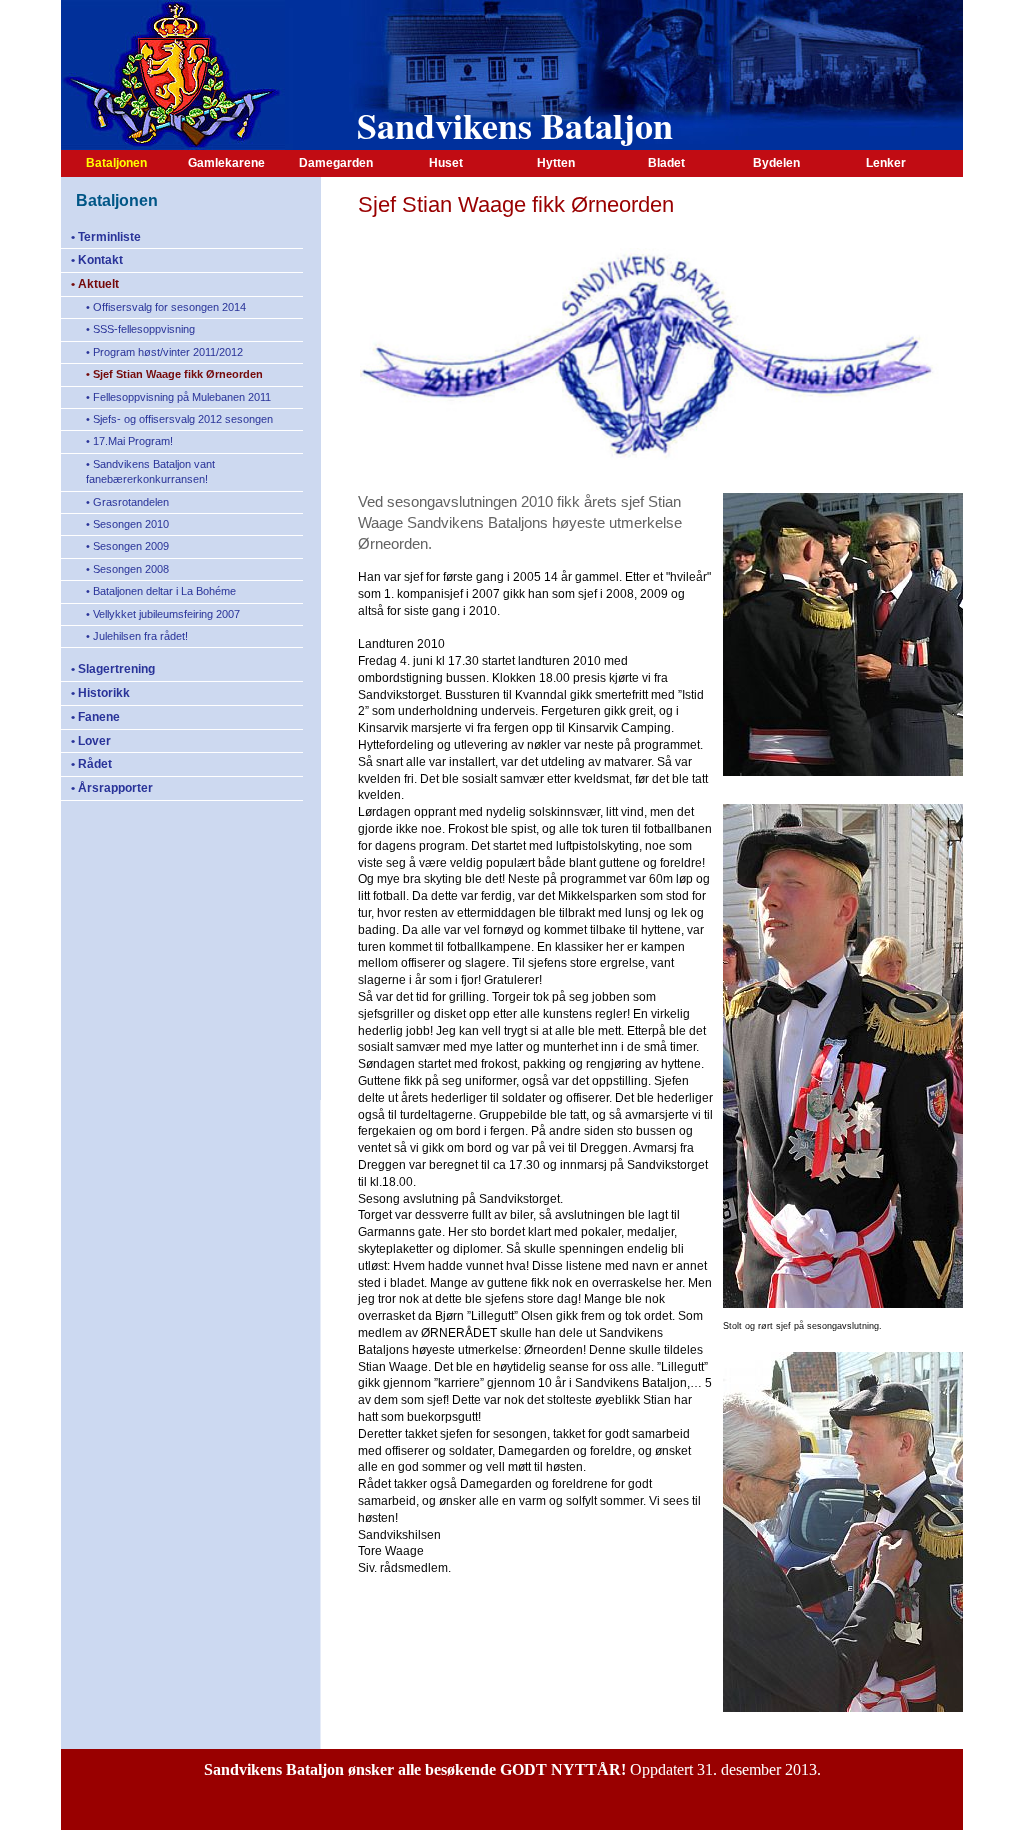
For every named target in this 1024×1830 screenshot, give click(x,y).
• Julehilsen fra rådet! (137, 636)
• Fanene (95, 717)
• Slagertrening (113, 669)
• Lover (91, 741)
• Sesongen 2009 (127, 546)
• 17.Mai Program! (129, 441)
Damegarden (336, 163)
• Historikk (100, 693)
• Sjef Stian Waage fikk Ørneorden (174, 374)
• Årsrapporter (112, 788)
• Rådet (91, 764)
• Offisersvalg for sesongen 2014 (166, 307)
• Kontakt (97, 260)
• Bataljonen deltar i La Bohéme (161, 591)
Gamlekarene (226, 163)
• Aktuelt (95, 284)
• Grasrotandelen (127, 502)
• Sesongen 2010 (127, 524)
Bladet (666, 163)
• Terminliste (106, 237)
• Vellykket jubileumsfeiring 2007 (163, 614)
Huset (446, 163)
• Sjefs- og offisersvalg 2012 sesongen (179, 419)
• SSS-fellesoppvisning (140, 329)
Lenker (886, 163)
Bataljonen (116, 163)
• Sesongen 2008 (127, 569)
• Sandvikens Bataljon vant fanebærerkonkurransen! (150, 471)
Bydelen (776, 163)
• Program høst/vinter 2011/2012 (164, 352)
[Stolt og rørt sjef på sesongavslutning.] (843, 1307)
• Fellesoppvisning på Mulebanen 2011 (178, 397)
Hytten (556, 163)
